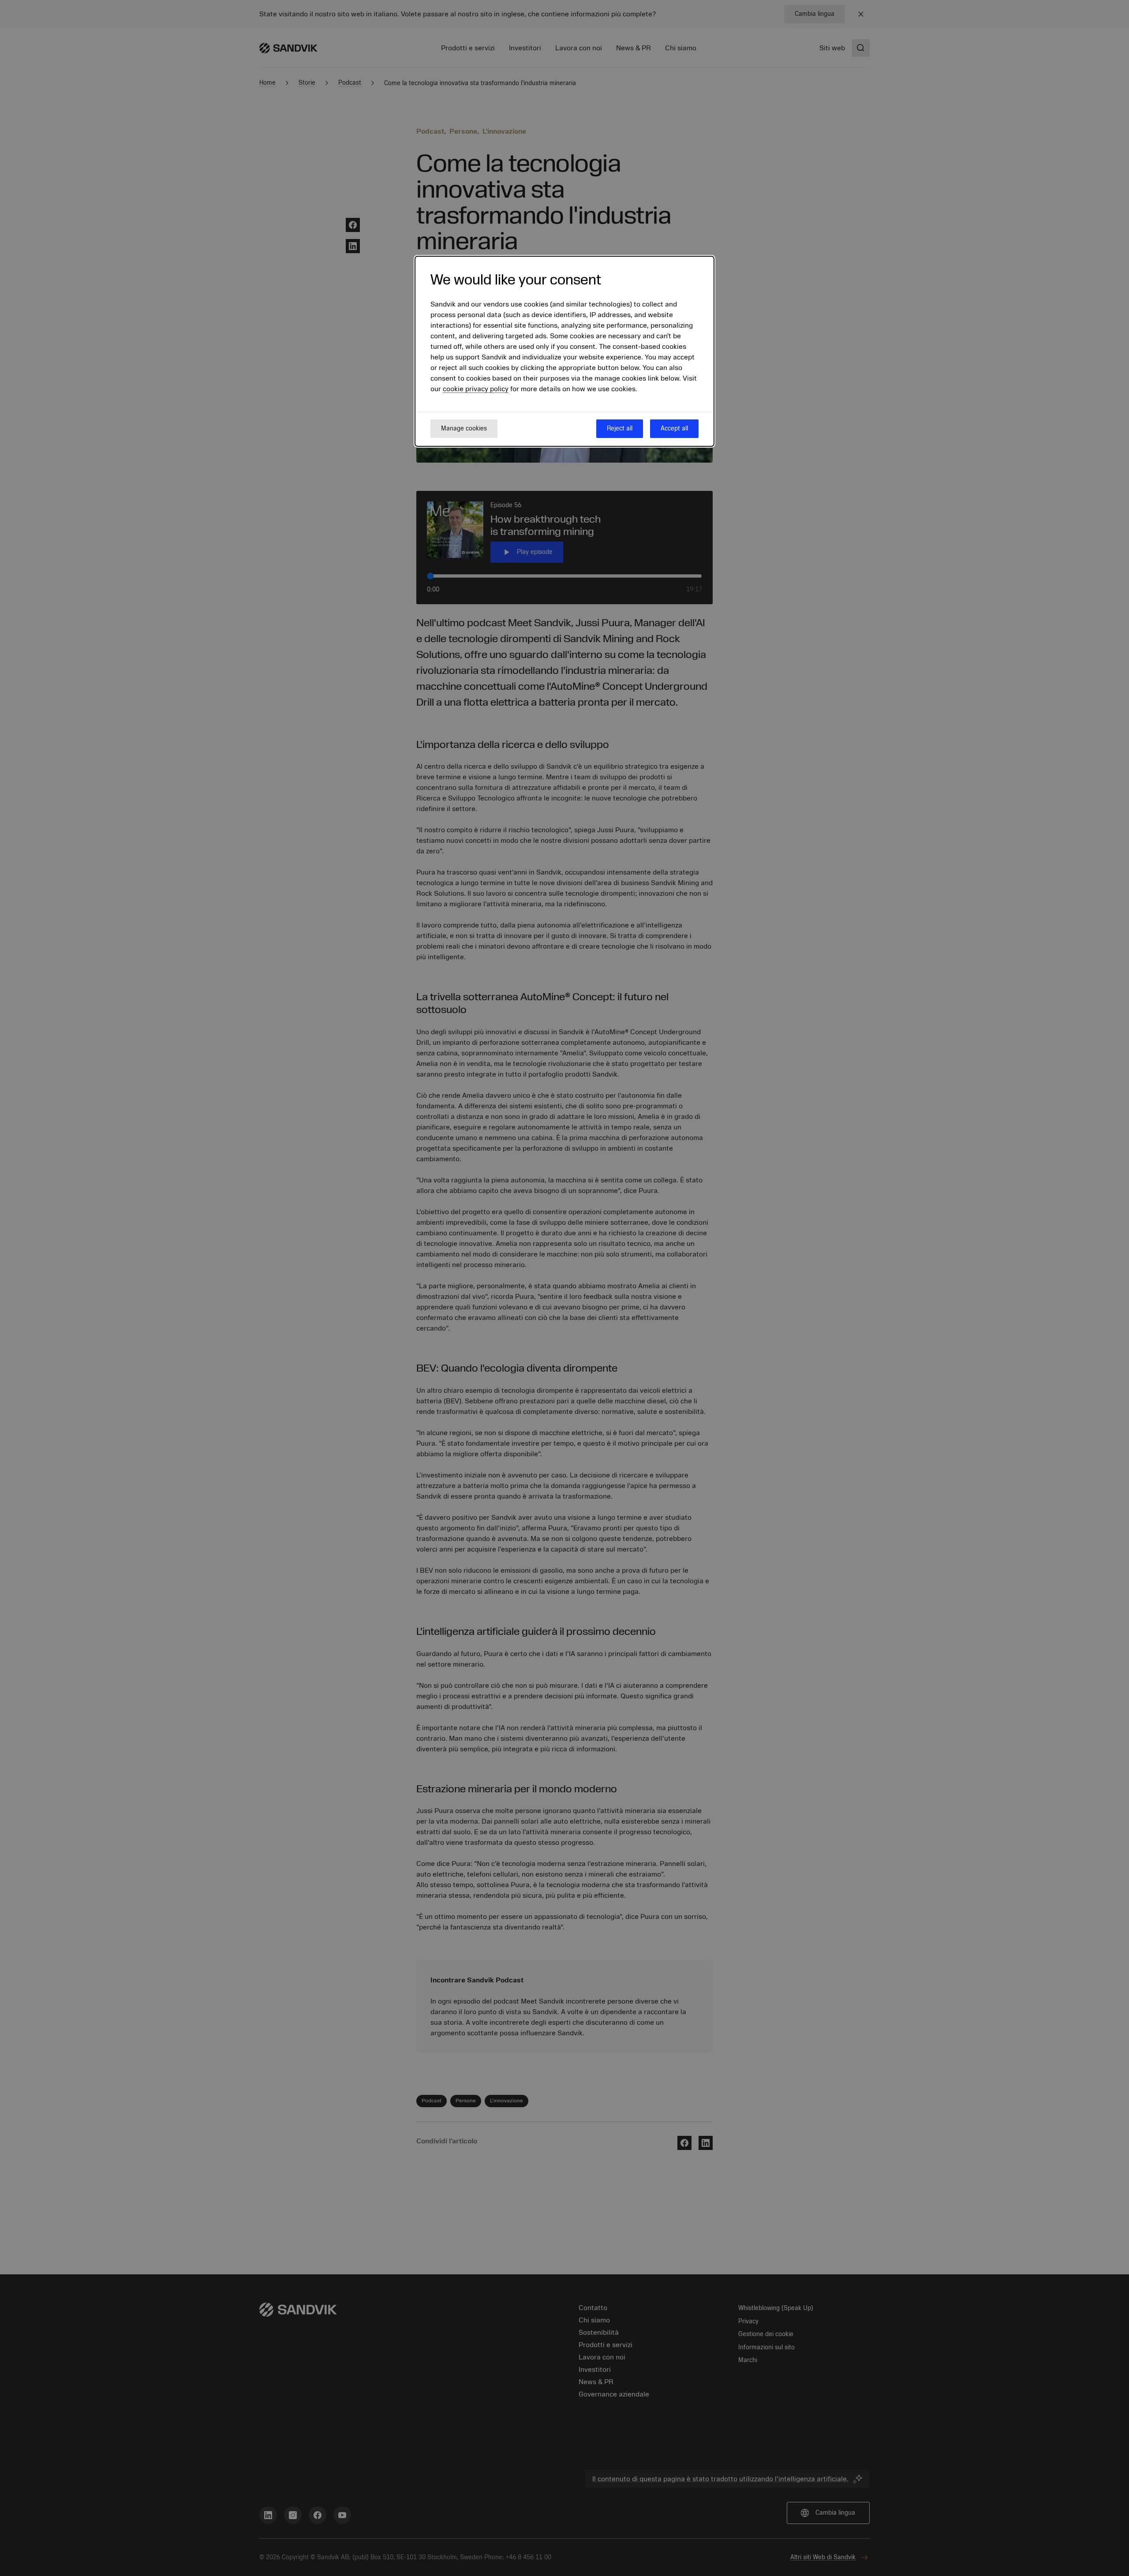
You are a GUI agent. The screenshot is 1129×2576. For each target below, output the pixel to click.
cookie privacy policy (476, 389)
